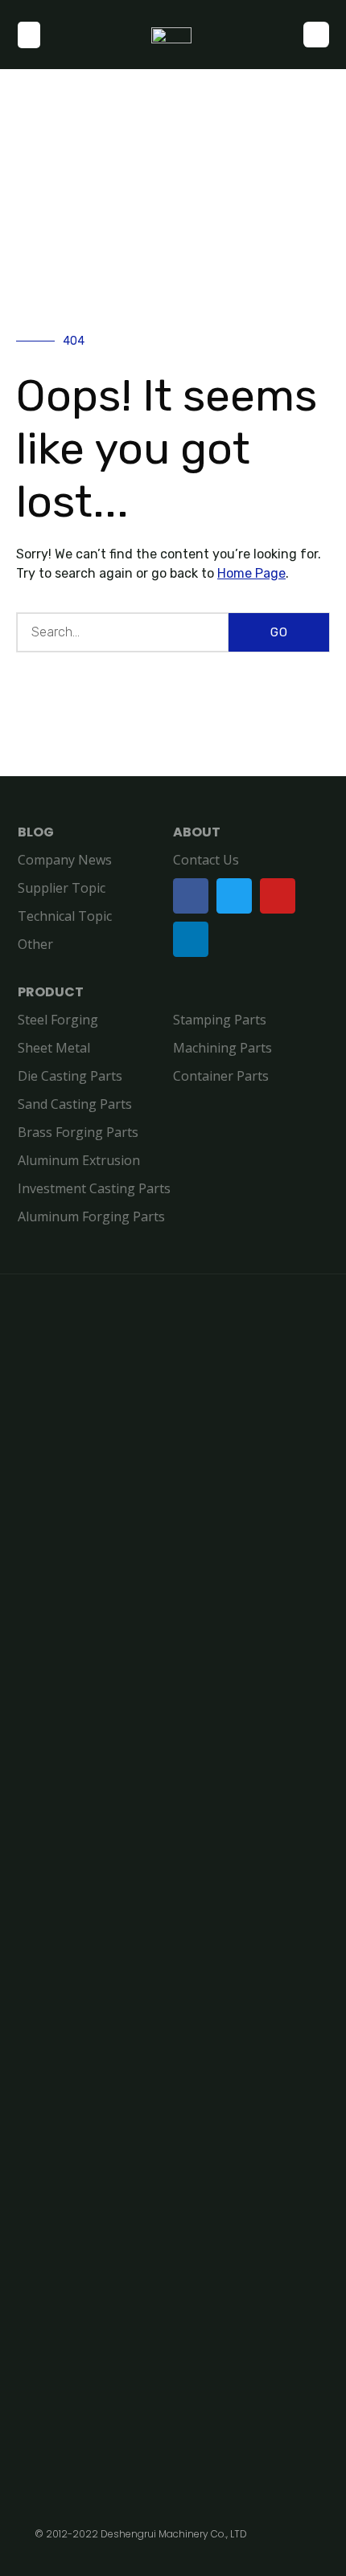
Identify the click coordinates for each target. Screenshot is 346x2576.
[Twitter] (234, 896)
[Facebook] (191, 896)
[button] (29, 35)
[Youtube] (278, 896)
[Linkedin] (191, 939)
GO (279, 632)
